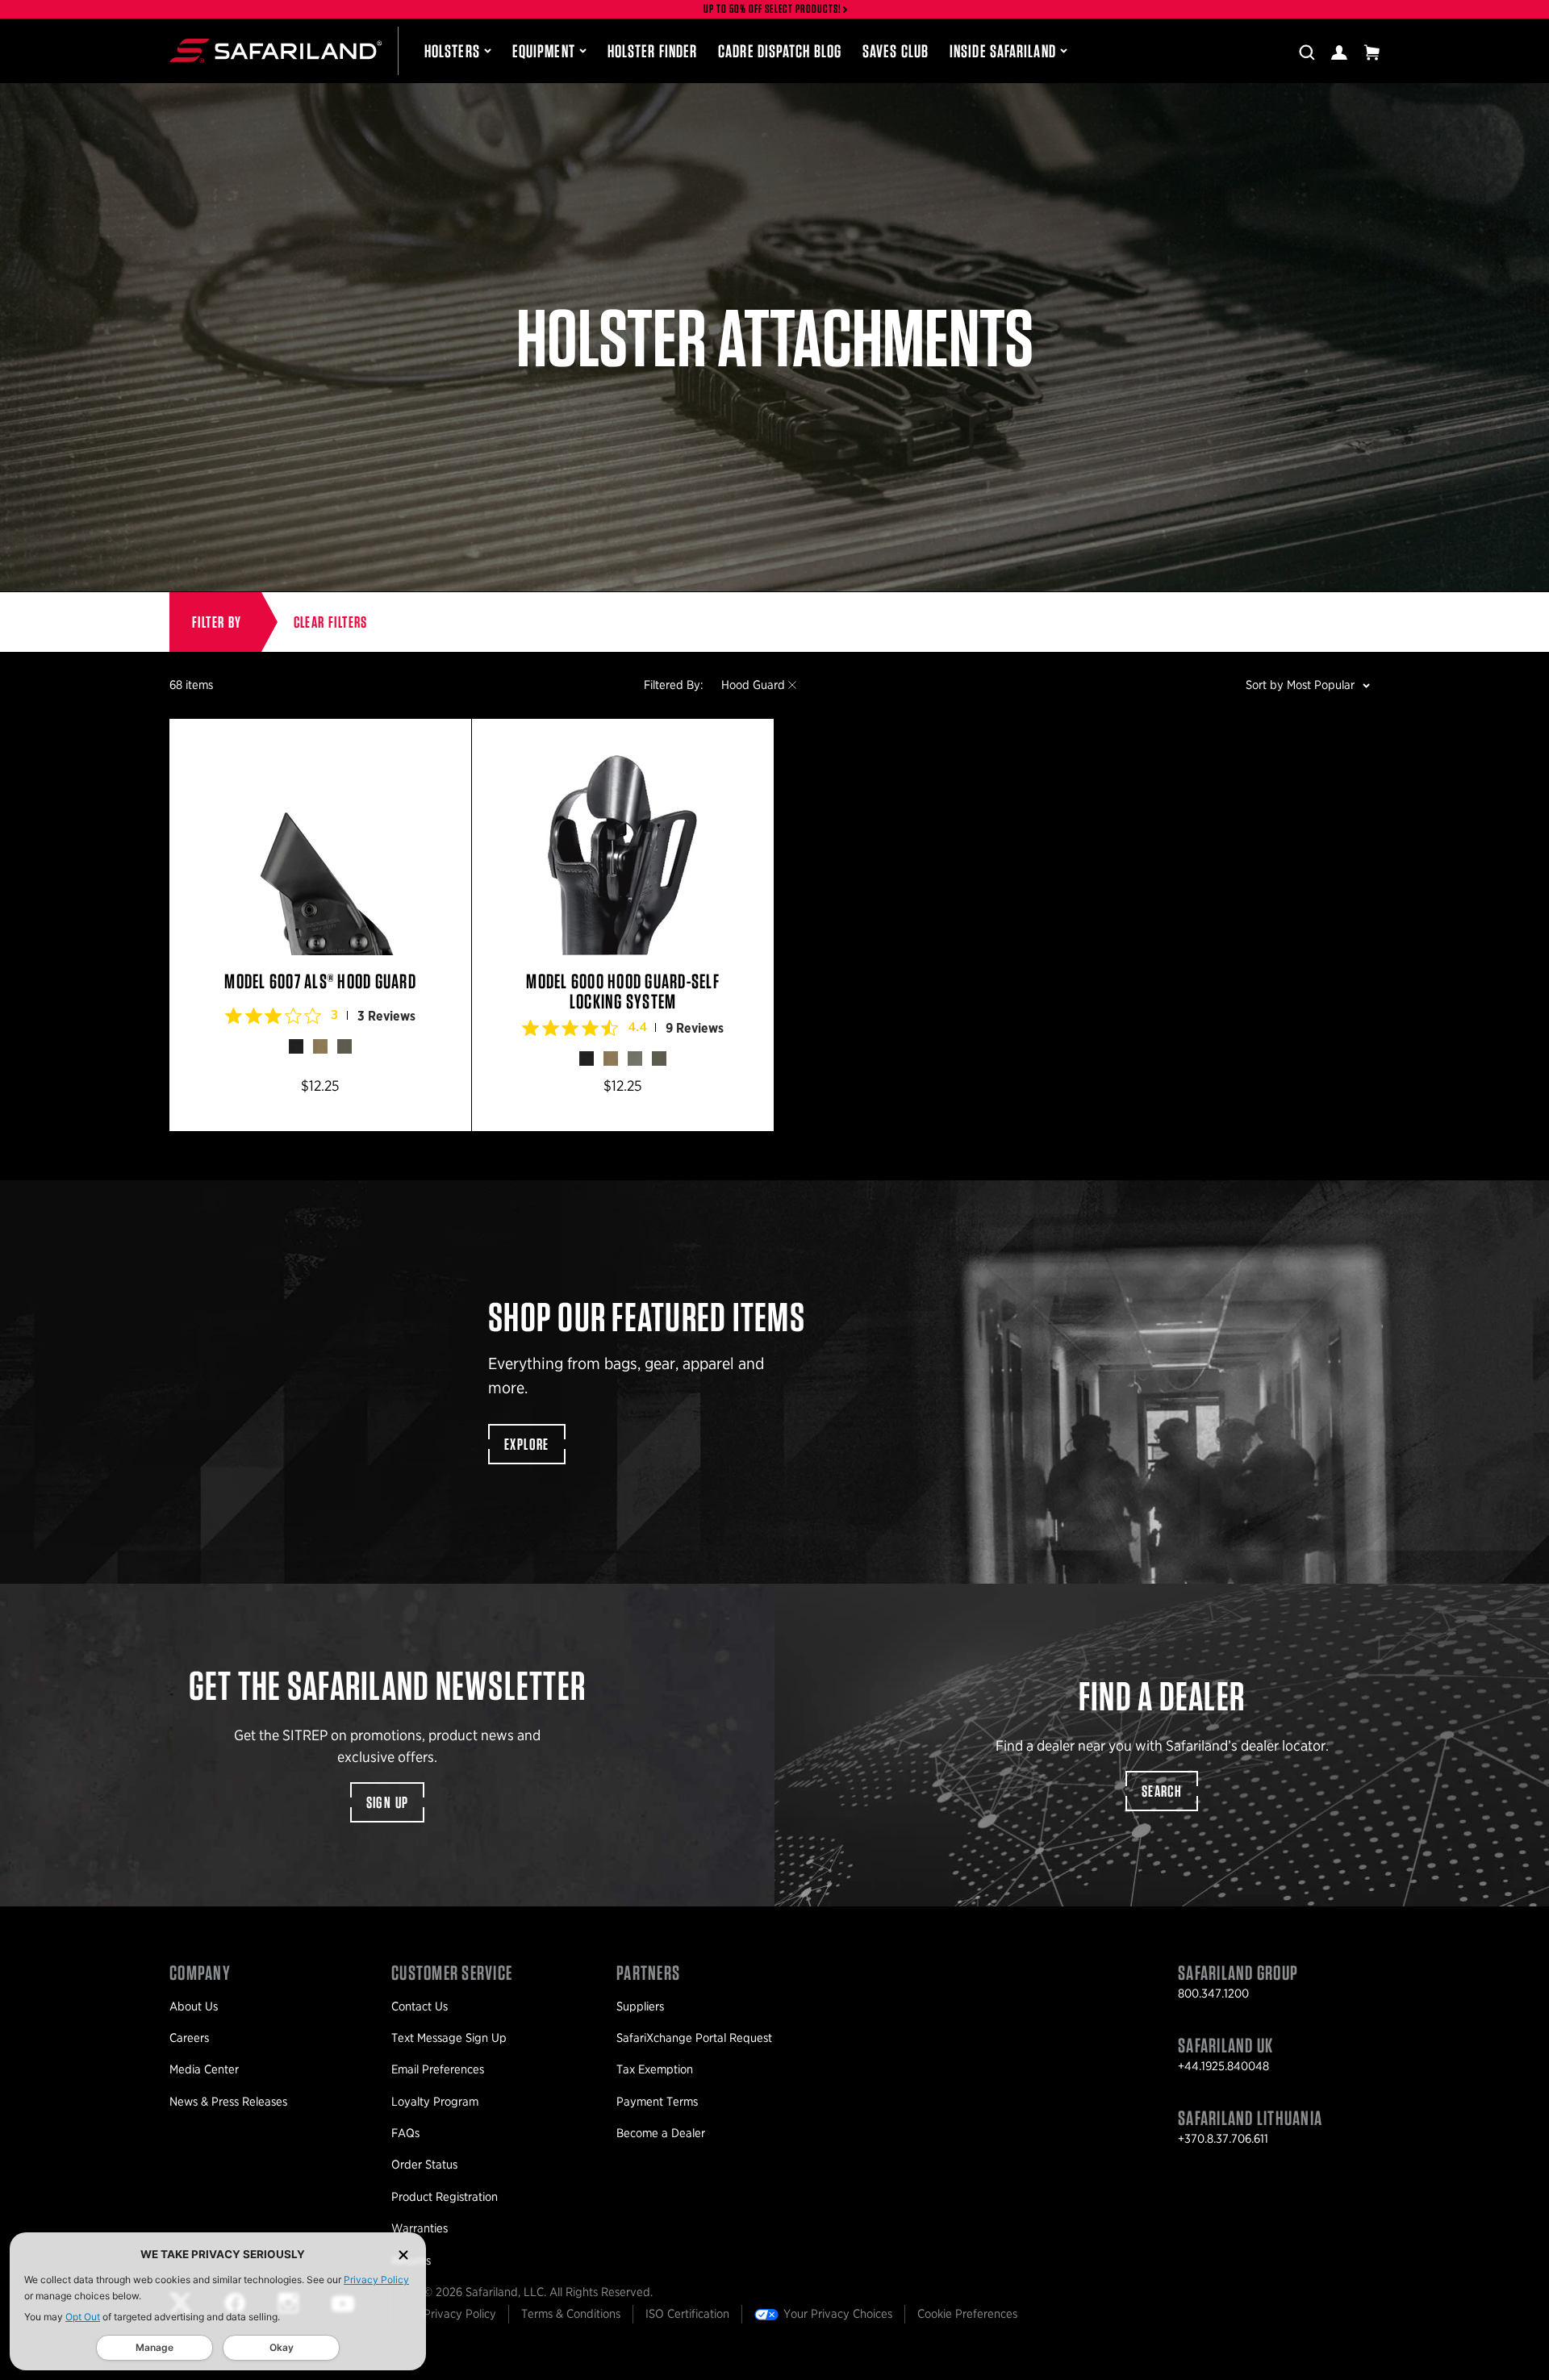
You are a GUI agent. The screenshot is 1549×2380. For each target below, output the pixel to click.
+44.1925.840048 (1223, 2066)
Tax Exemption (655, 2069)
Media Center (204, 2069)
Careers (189, 2038)
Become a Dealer (661, 2133)
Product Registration (445, 2197)
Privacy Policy (376, 2280)
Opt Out (83, 2317)
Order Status (424, 2165)
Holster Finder (652, 51)
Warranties (420, 2228)
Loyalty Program (435, 2102)
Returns (411, 2261)
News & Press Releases (228, 2102)
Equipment (544, 51)
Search (1162, 1791)
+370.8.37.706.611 (1223, 2139)
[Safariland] (276, 51)
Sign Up (388, 1802)
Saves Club (896, 51)
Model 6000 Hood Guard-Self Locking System (623, 925)
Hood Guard (753, 685)
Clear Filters (331, 622)
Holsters (452, 51)
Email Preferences (438, 2069)
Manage (154, 2347)
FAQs (405, 2133)
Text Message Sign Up (449, 2038)
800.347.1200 (1213, 1994)
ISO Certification (687, 2314)
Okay (282, 2347)
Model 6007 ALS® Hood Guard (320, 925)
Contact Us (420, 2006)
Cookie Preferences (967, 2314)
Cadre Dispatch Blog (780, 51)
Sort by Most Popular (1300, 685)
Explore (527, 1444)
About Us (194, 2006)
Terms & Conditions (571, 2314)
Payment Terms (657, 2102)
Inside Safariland (1003, 51)
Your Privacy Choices (838, 2314)
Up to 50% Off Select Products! (773, 9)
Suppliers (640, 2006)
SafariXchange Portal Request (694, 2038)
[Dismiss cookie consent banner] (403, 2255)
